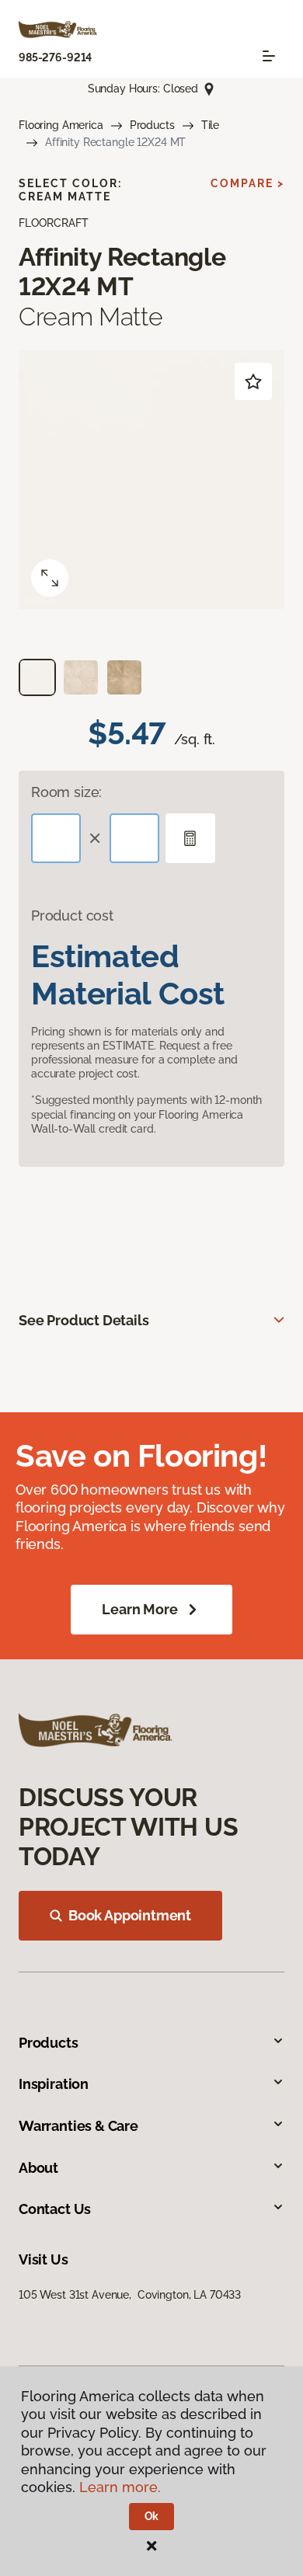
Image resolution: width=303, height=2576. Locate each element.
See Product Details (84, 1320)
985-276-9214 (55, 57)
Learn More (139, 1609)
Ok (152, 2516)
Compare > (247, 183)
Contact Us (55, 2209)
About (38, 2168)
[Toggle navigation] (269, 56)
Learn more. (120, 2487)
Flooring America (61, 125)
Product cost (72, 916)
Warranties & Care (78, 2126)
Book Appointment (130, 1915)
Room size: (66, 792)
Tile (210, 125)
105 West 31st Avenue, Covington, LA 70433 (130, 2295)
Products (152, 125)
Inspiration (54, 2084)
